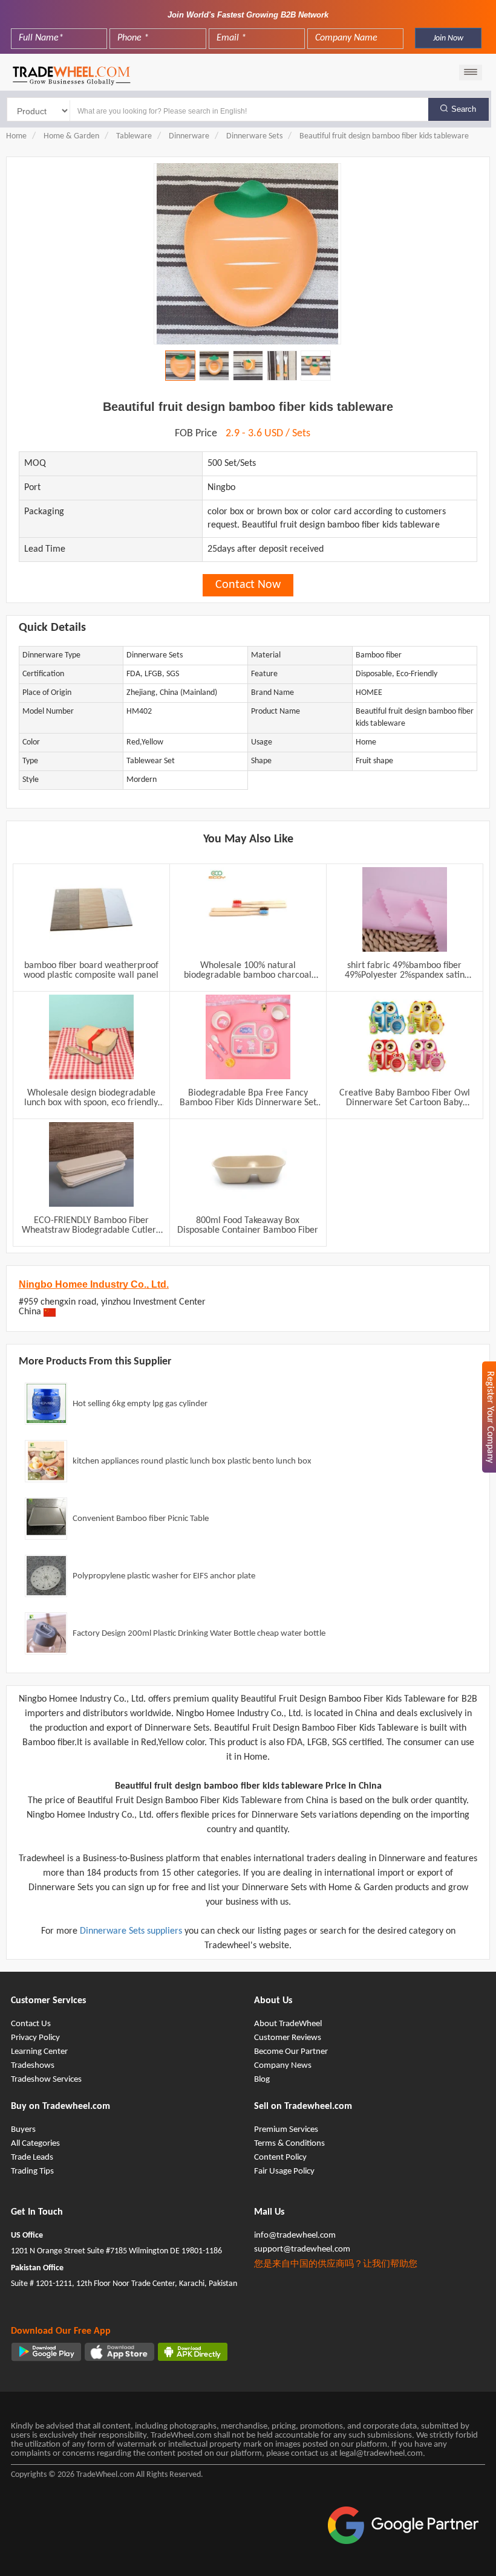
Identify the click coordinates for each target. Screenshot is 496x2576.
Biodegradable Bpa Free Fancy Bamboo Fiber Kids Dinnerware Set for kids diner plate (248, 1098)
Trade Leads (32, 2158)
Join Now (448, 38)
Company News (283, 2066)
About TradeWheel (288, 2024)
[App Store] (119, 2352)
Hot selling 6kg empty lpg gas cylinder (140, 1404)
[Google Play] (46, 2352)
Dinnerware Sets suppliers (132, 1931)
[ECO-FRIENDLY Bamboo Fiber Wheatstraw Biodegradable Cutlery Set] (91, 1164)
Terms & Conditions (289, 2144)
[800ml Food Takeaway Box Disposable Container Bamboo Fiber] (248, 1164)
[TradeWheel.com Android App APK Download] (193, 2352)
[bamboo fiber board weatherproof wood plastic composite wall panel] (91, 909)
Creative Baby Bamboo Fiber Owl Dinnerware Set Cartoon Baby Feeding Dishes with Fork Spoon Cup (404, 1098)
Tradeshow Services (46, 2080)
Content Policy (280, 2158)
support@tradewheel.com (302, 2249)
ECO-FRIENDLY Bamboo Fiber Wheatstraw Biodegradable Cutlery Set (91, 1225)
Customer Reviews (288, 2038)
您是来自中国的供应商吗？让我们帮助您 (336, 2264)
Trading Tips (32, 2171)
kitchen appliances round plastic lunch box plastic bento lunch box (192, 1461)
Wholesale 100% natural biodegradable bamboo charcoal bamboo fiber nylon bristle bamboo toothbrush (248, 970)
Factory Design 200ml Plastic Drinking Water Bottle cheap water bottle (199, 1634)
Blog (262, 2080)
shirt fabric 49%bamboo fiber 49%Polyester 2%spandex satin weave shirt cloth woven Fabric (404, 970)
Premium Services (286, 2130)
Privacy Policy (35, 2038)
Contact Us (31, 2024)
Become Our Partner (291, 2052)
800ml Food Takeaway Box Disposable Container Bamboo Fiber (248, 1225)
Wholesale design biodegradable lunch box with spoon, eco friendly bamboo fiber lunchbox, (91, 1098)
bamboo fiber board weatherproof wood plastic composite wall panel (91, 970)
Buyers (23, 2130)
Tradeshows (33, 2066)
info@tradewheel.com (295, 2235)
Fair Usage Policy (284, 2171)
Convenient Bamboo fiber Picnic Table (141, 1519)
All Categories (35, 2144)
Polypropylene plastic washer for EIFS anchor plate (164, 1576)
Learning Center (39, 2052)
